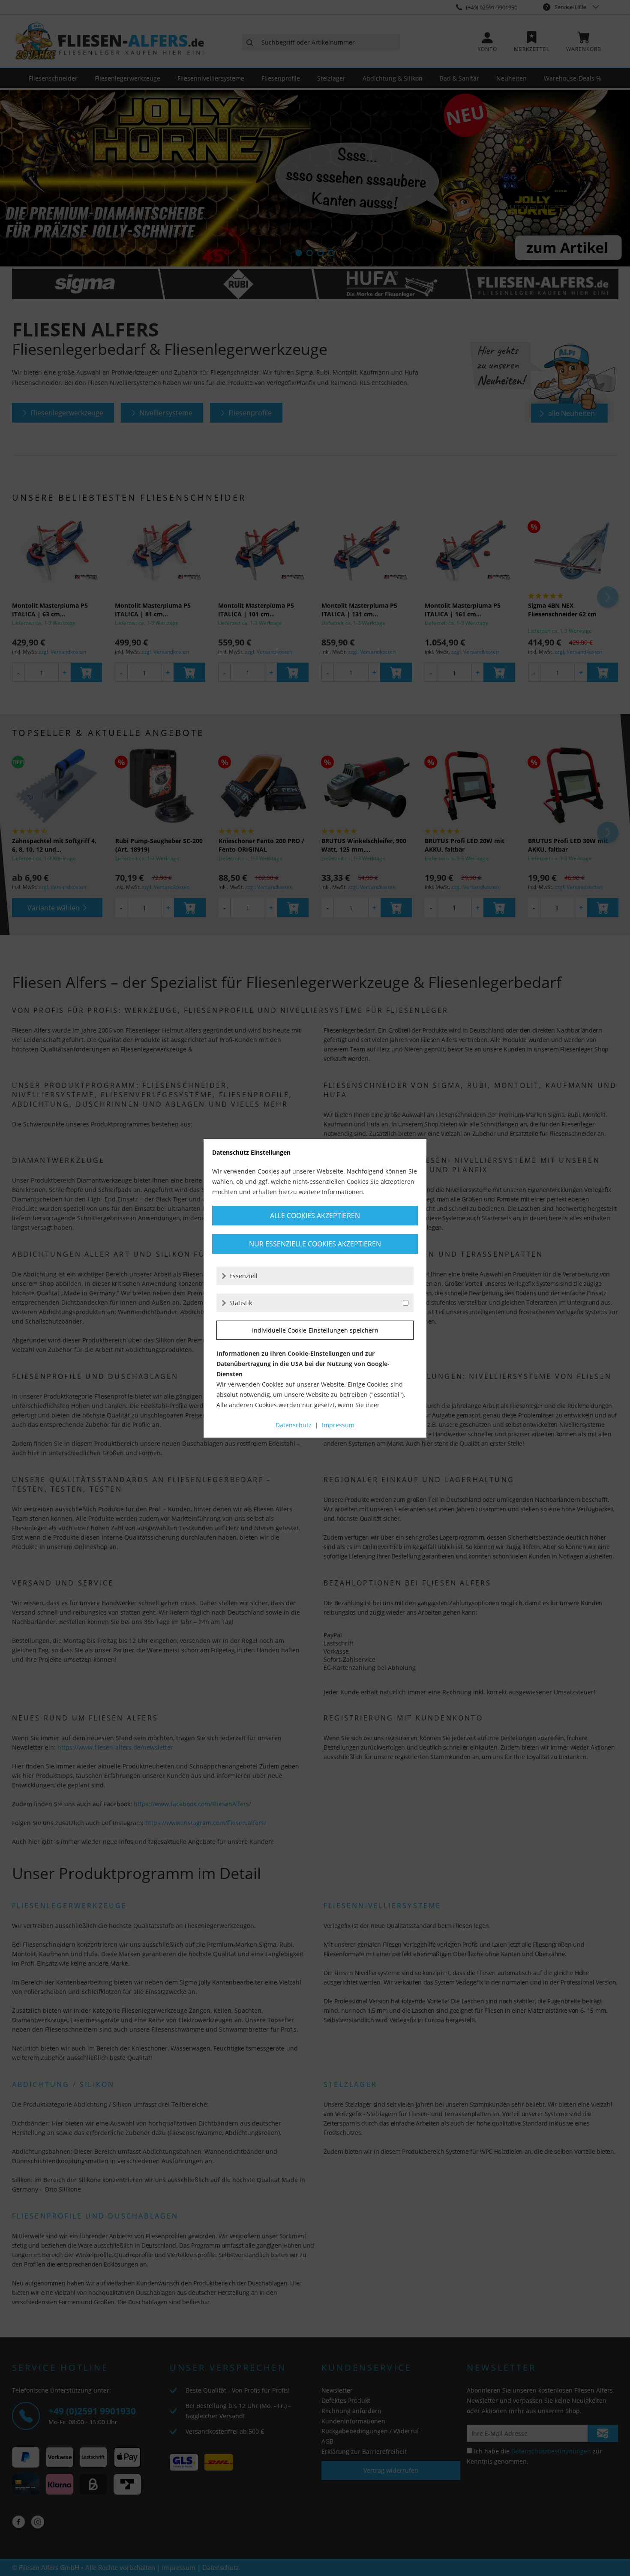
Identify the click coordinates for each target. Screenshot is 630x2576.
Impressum (338, 1425)
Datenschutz (294, 1425)
